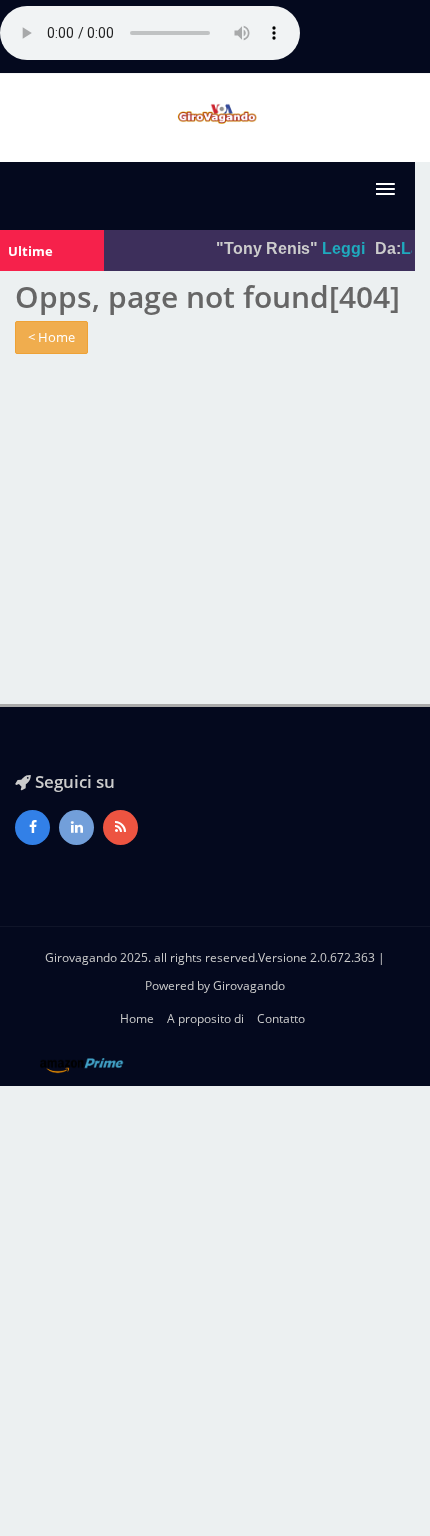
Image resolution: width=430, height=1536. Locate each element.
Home (137, 1018)
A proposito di (205, 1018)
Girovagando (249, 985)
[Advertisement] (215, 1311)
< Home (51, 337)
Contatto (281, 1018)
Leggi (340, 248)
